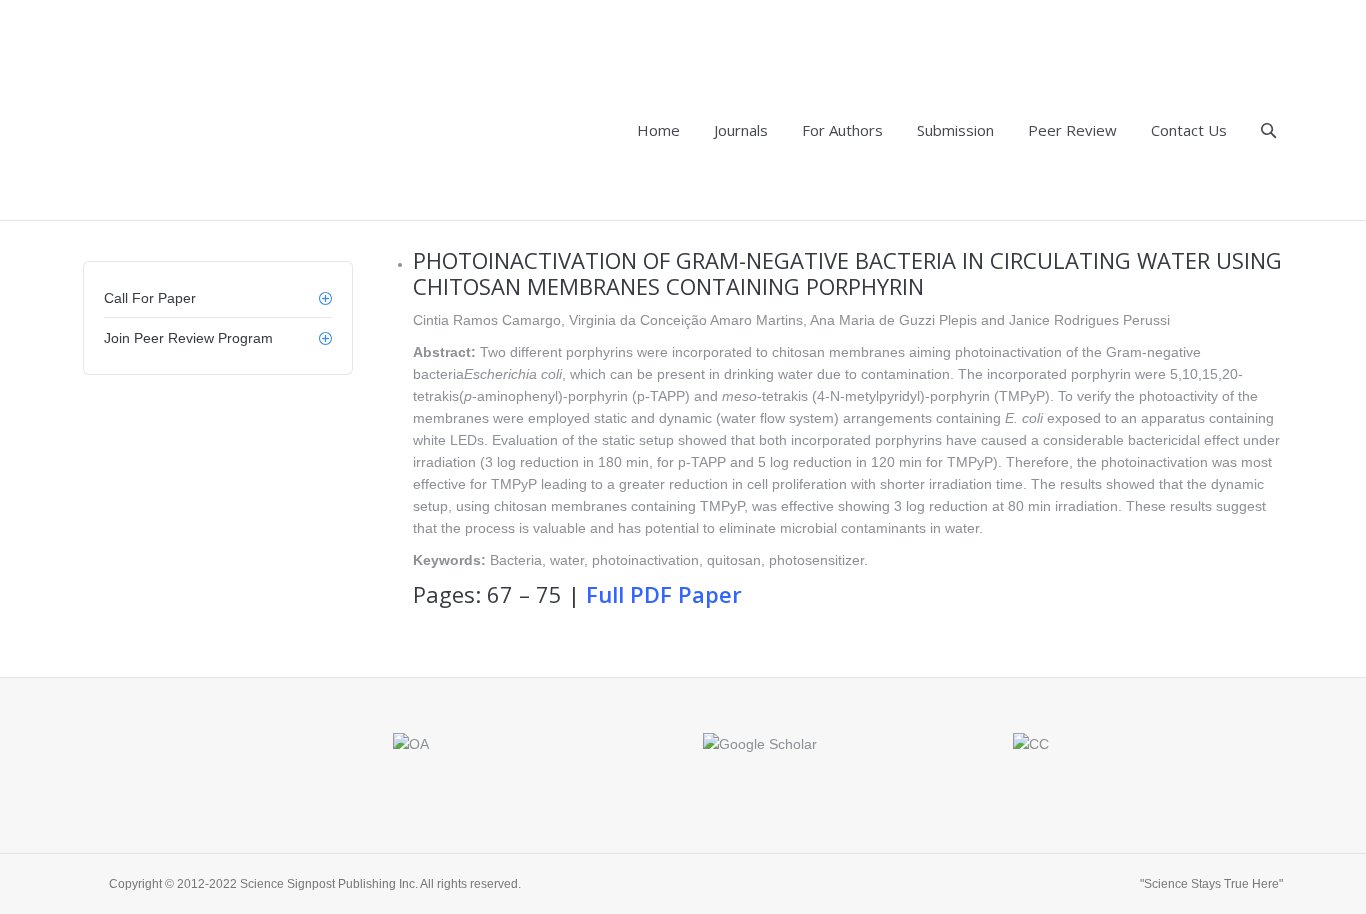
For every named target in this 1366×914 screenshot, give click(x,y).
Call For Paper (150, 298)
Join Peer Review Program (188, 338)
